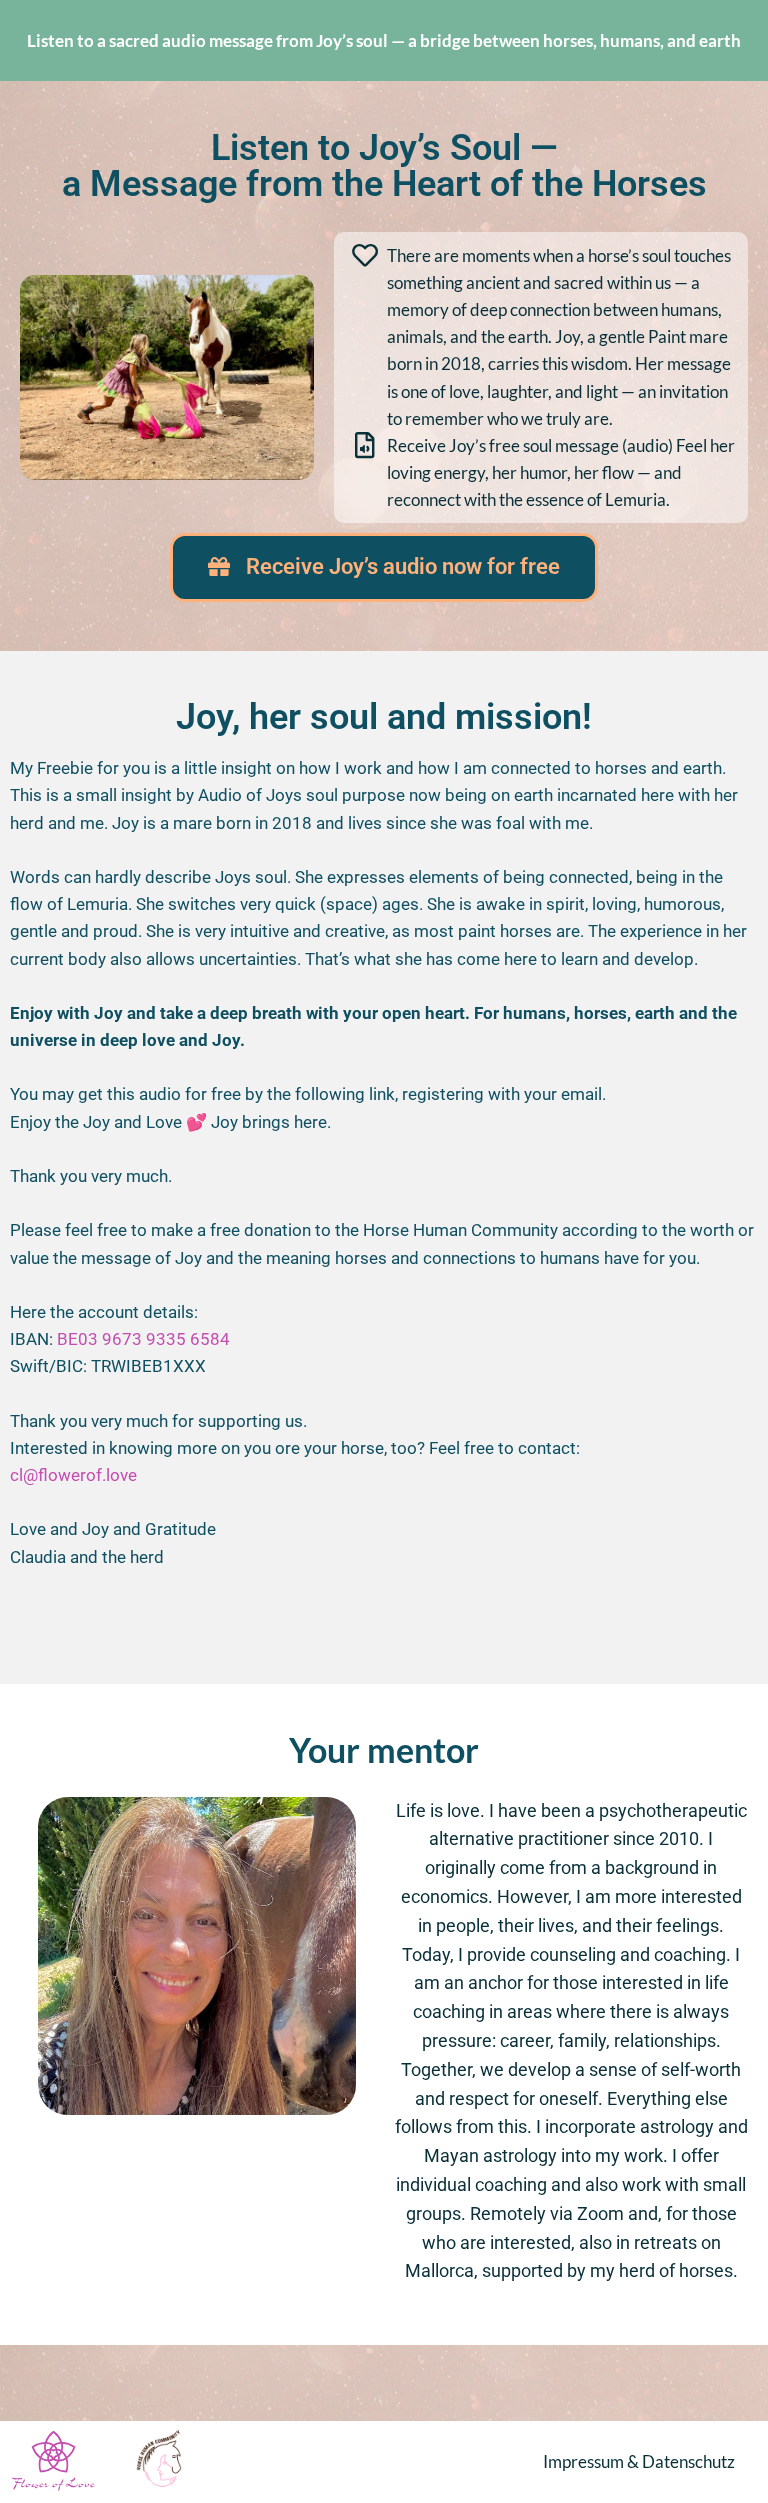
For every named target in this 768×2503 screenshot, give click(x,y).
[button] (384, 567)
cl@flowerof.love (73, 1475)
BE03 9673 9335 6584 (143, 1339)
